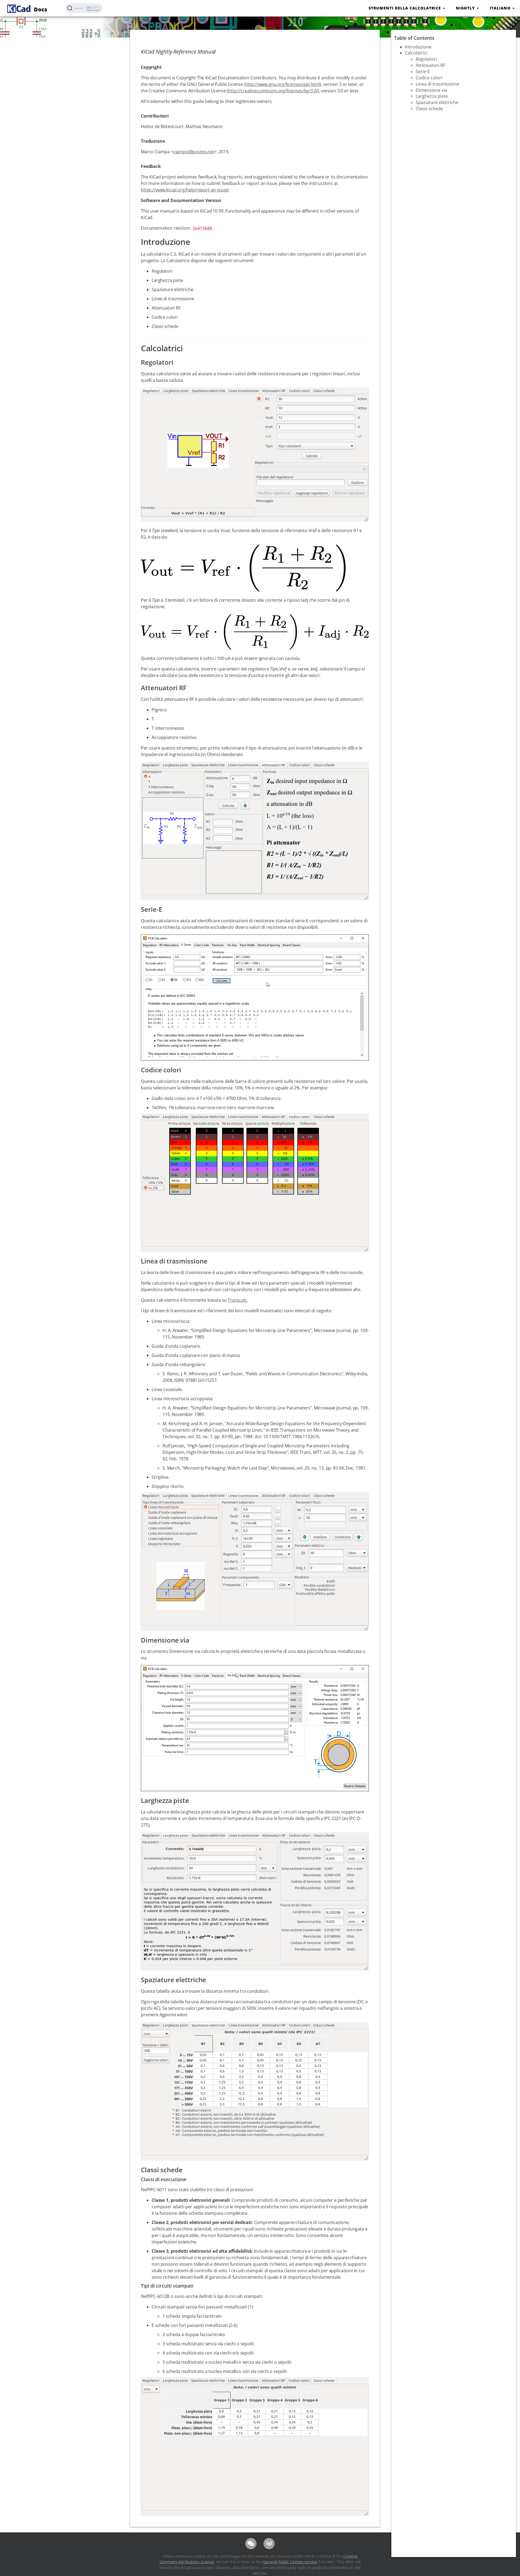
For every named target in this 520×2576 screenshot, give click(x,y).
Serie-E (423, 71)
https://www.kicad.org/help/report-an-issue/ (185, 190)
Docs (40, 9)
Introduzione (418, 47)
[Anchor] (196, 241)
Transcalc (237, 1300)
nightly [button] (466, 8)
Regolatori (426, 59)
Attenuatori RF (430, 65)
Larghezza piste (432, 96)
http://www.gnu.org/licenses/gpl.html (283, 84)
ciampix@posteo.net (194, 152)
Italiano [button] (501, 8)
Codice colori (429, 78)
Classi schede (429, 109)
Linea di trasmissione (437, 84)
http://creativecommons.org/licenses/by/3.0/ (273, 91)
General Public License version (290, 2562)
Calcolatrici (416, 53)
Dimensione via (431, 90)
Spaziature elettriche (437, 102)
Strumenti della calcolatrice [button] (405, 8)
